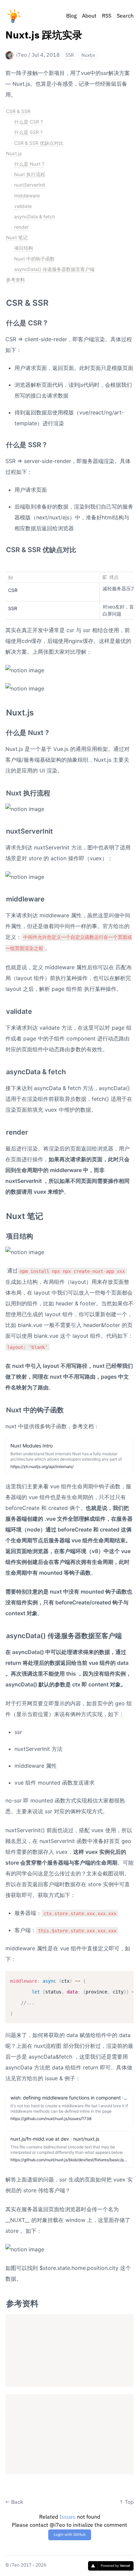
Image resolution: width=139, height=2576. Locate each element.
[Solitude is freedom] (13, 16)
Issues (67, 2517)
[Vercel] (111, 2566)
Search (125, 16)
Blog (71, 16)
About (89, 16)
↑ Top (126, 2502)
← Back (14, 2502)
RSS (107, 16)
